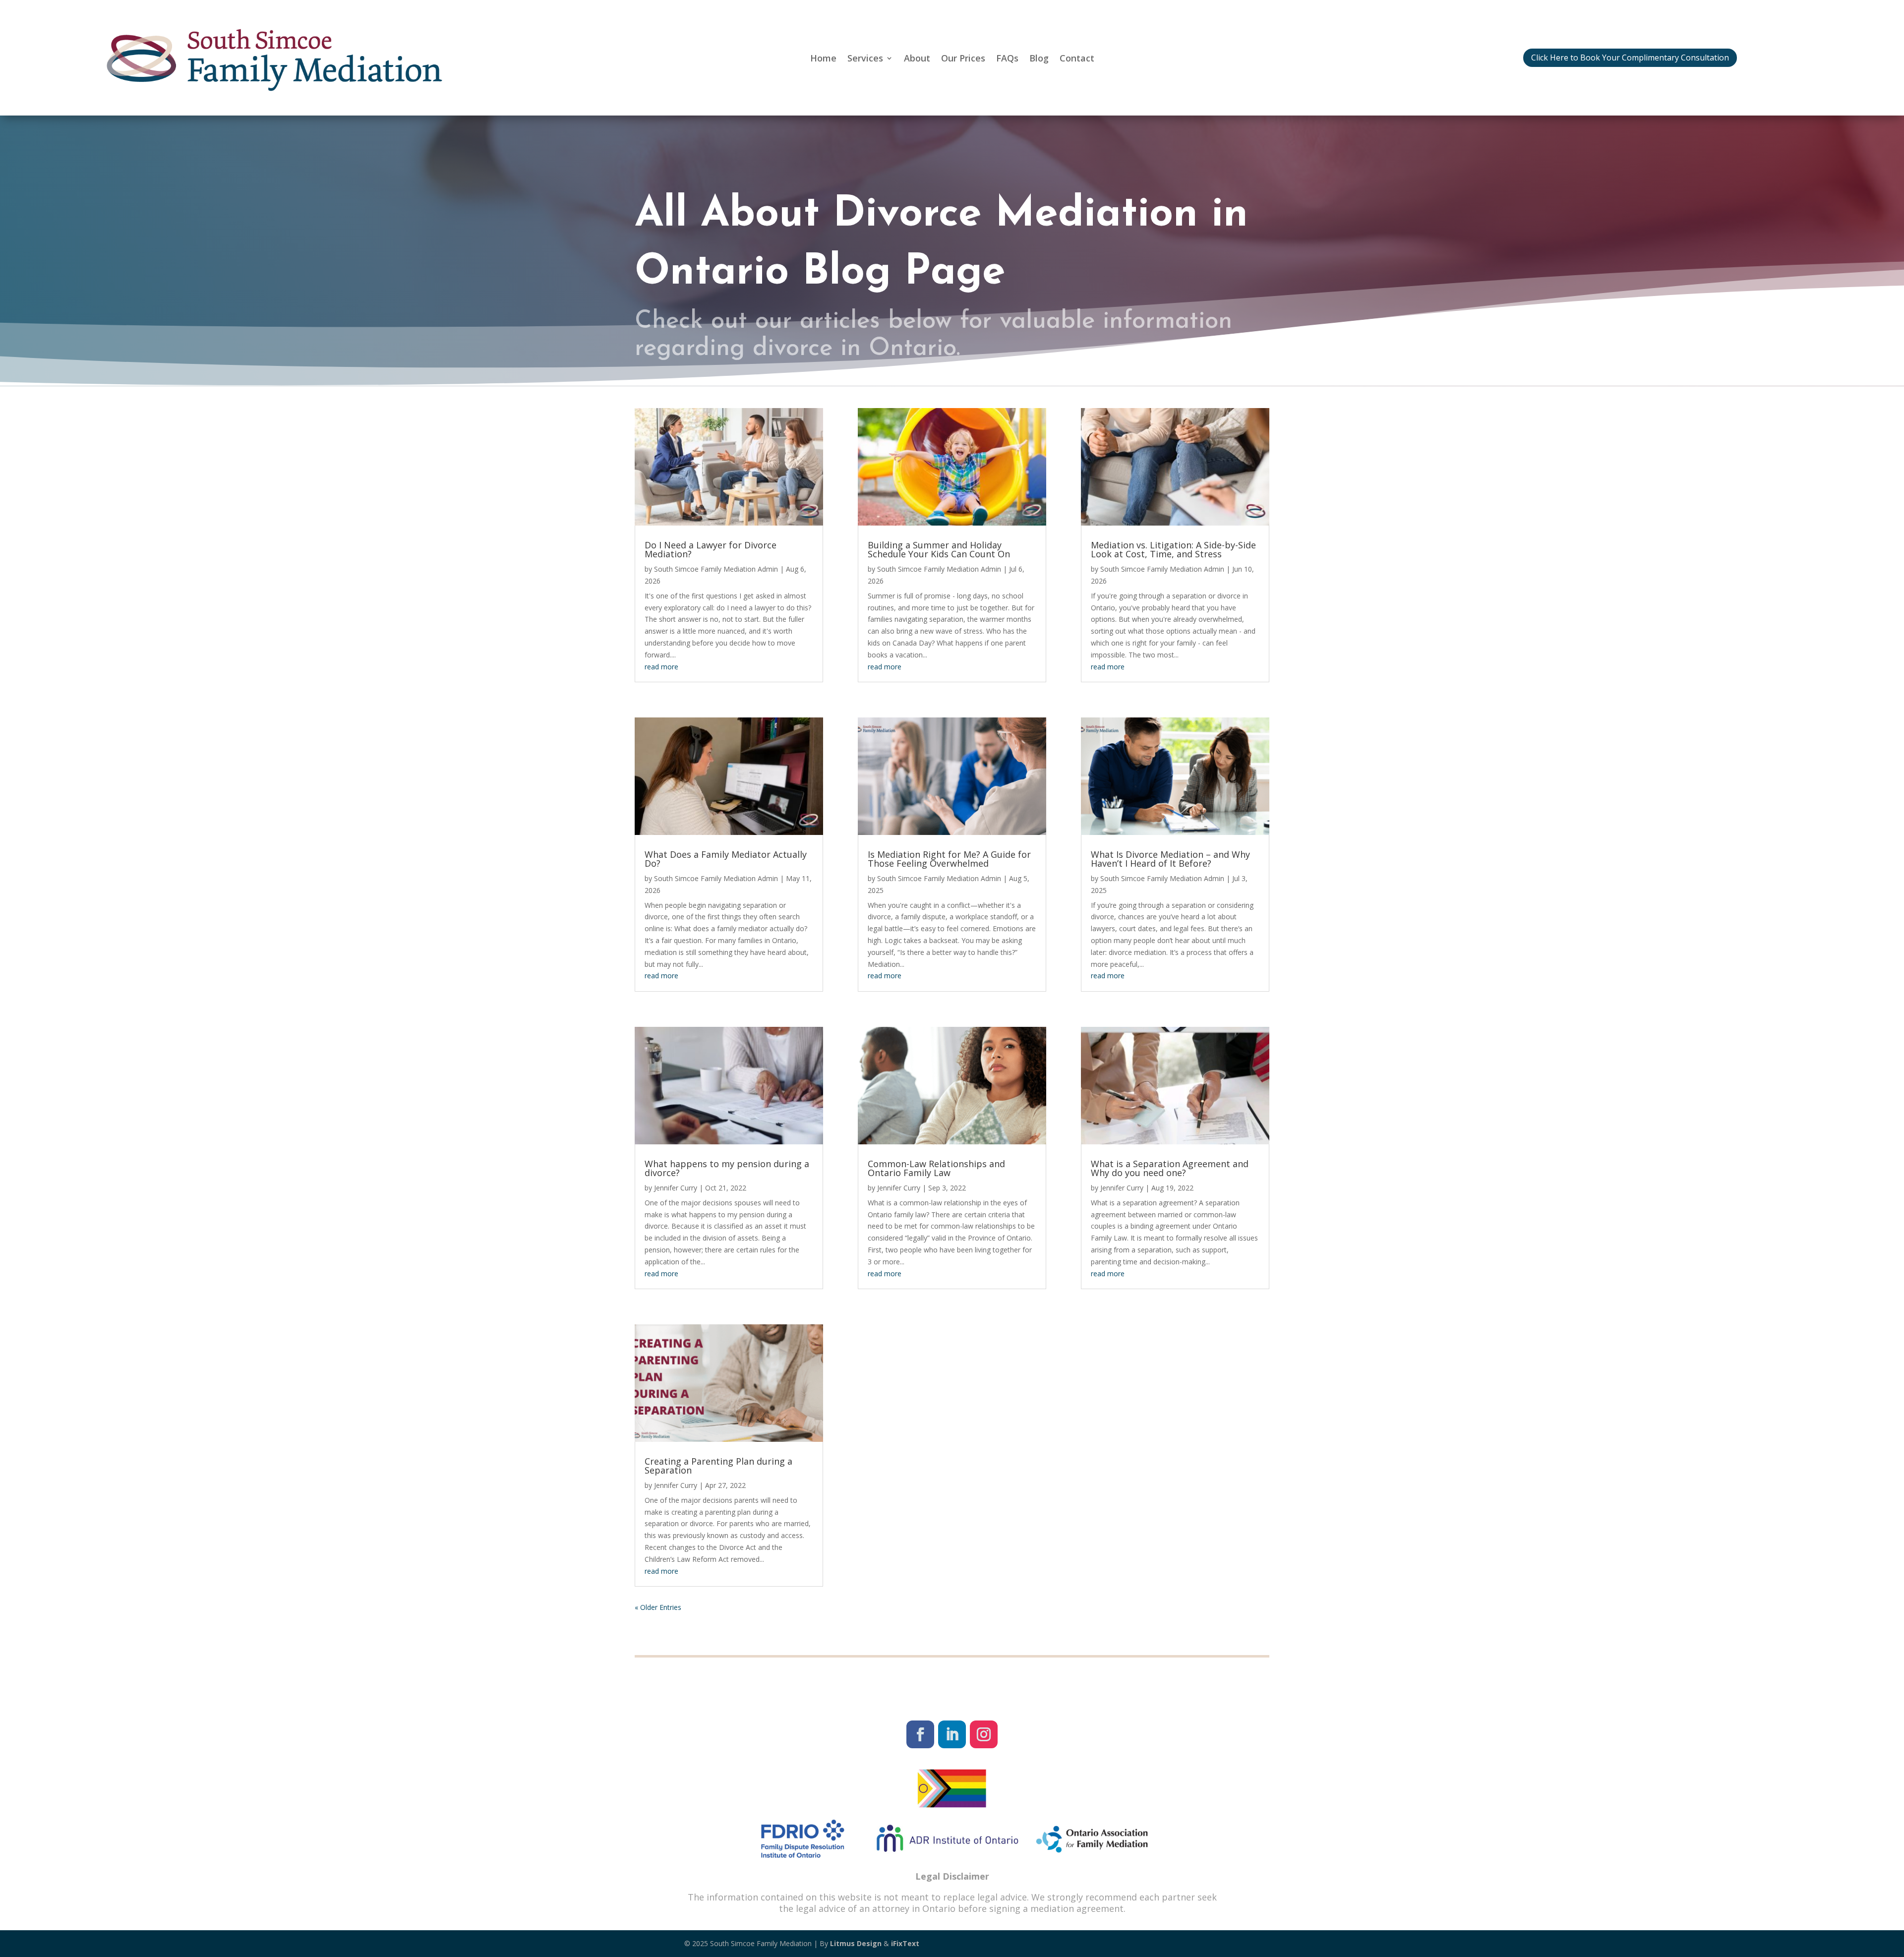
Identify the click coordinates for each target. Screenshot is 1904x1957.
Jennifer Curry (676, 1188)
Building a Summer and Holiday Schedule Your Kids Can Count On (939, 549)
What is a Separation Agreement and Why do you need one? (1170, 1168)
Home (823, 59)
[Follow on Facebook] (920, 1734)
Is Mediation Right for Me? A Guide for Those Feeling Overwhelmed (949, 859)
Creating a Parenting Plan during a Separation (718, 1466)
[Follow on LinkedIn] (952, 1734)
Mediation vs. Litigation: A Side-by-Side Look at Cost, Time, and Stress (1173, 549)
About (917, 59)
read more (661, 667)
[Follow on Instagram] (984, 1734)
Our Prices (963, 59)
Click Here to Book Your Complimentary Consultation (1630, 58)
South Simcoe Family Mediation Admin (716, 569)
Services (865, 59)
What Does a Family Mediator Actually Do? (726, 859)
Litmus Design (857, 1943)
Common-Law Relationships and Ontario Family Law (936, 1168)
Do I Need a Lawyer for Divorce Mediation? (711, 549)
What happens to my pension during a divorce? (727, 1168)
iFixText (905, 1943)
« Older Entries (658, 1607)
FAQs (1007, 59)
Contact (1077, 59)
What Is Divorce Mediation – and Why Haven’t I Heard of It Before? (1170, 859)
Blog (1039, 59)
